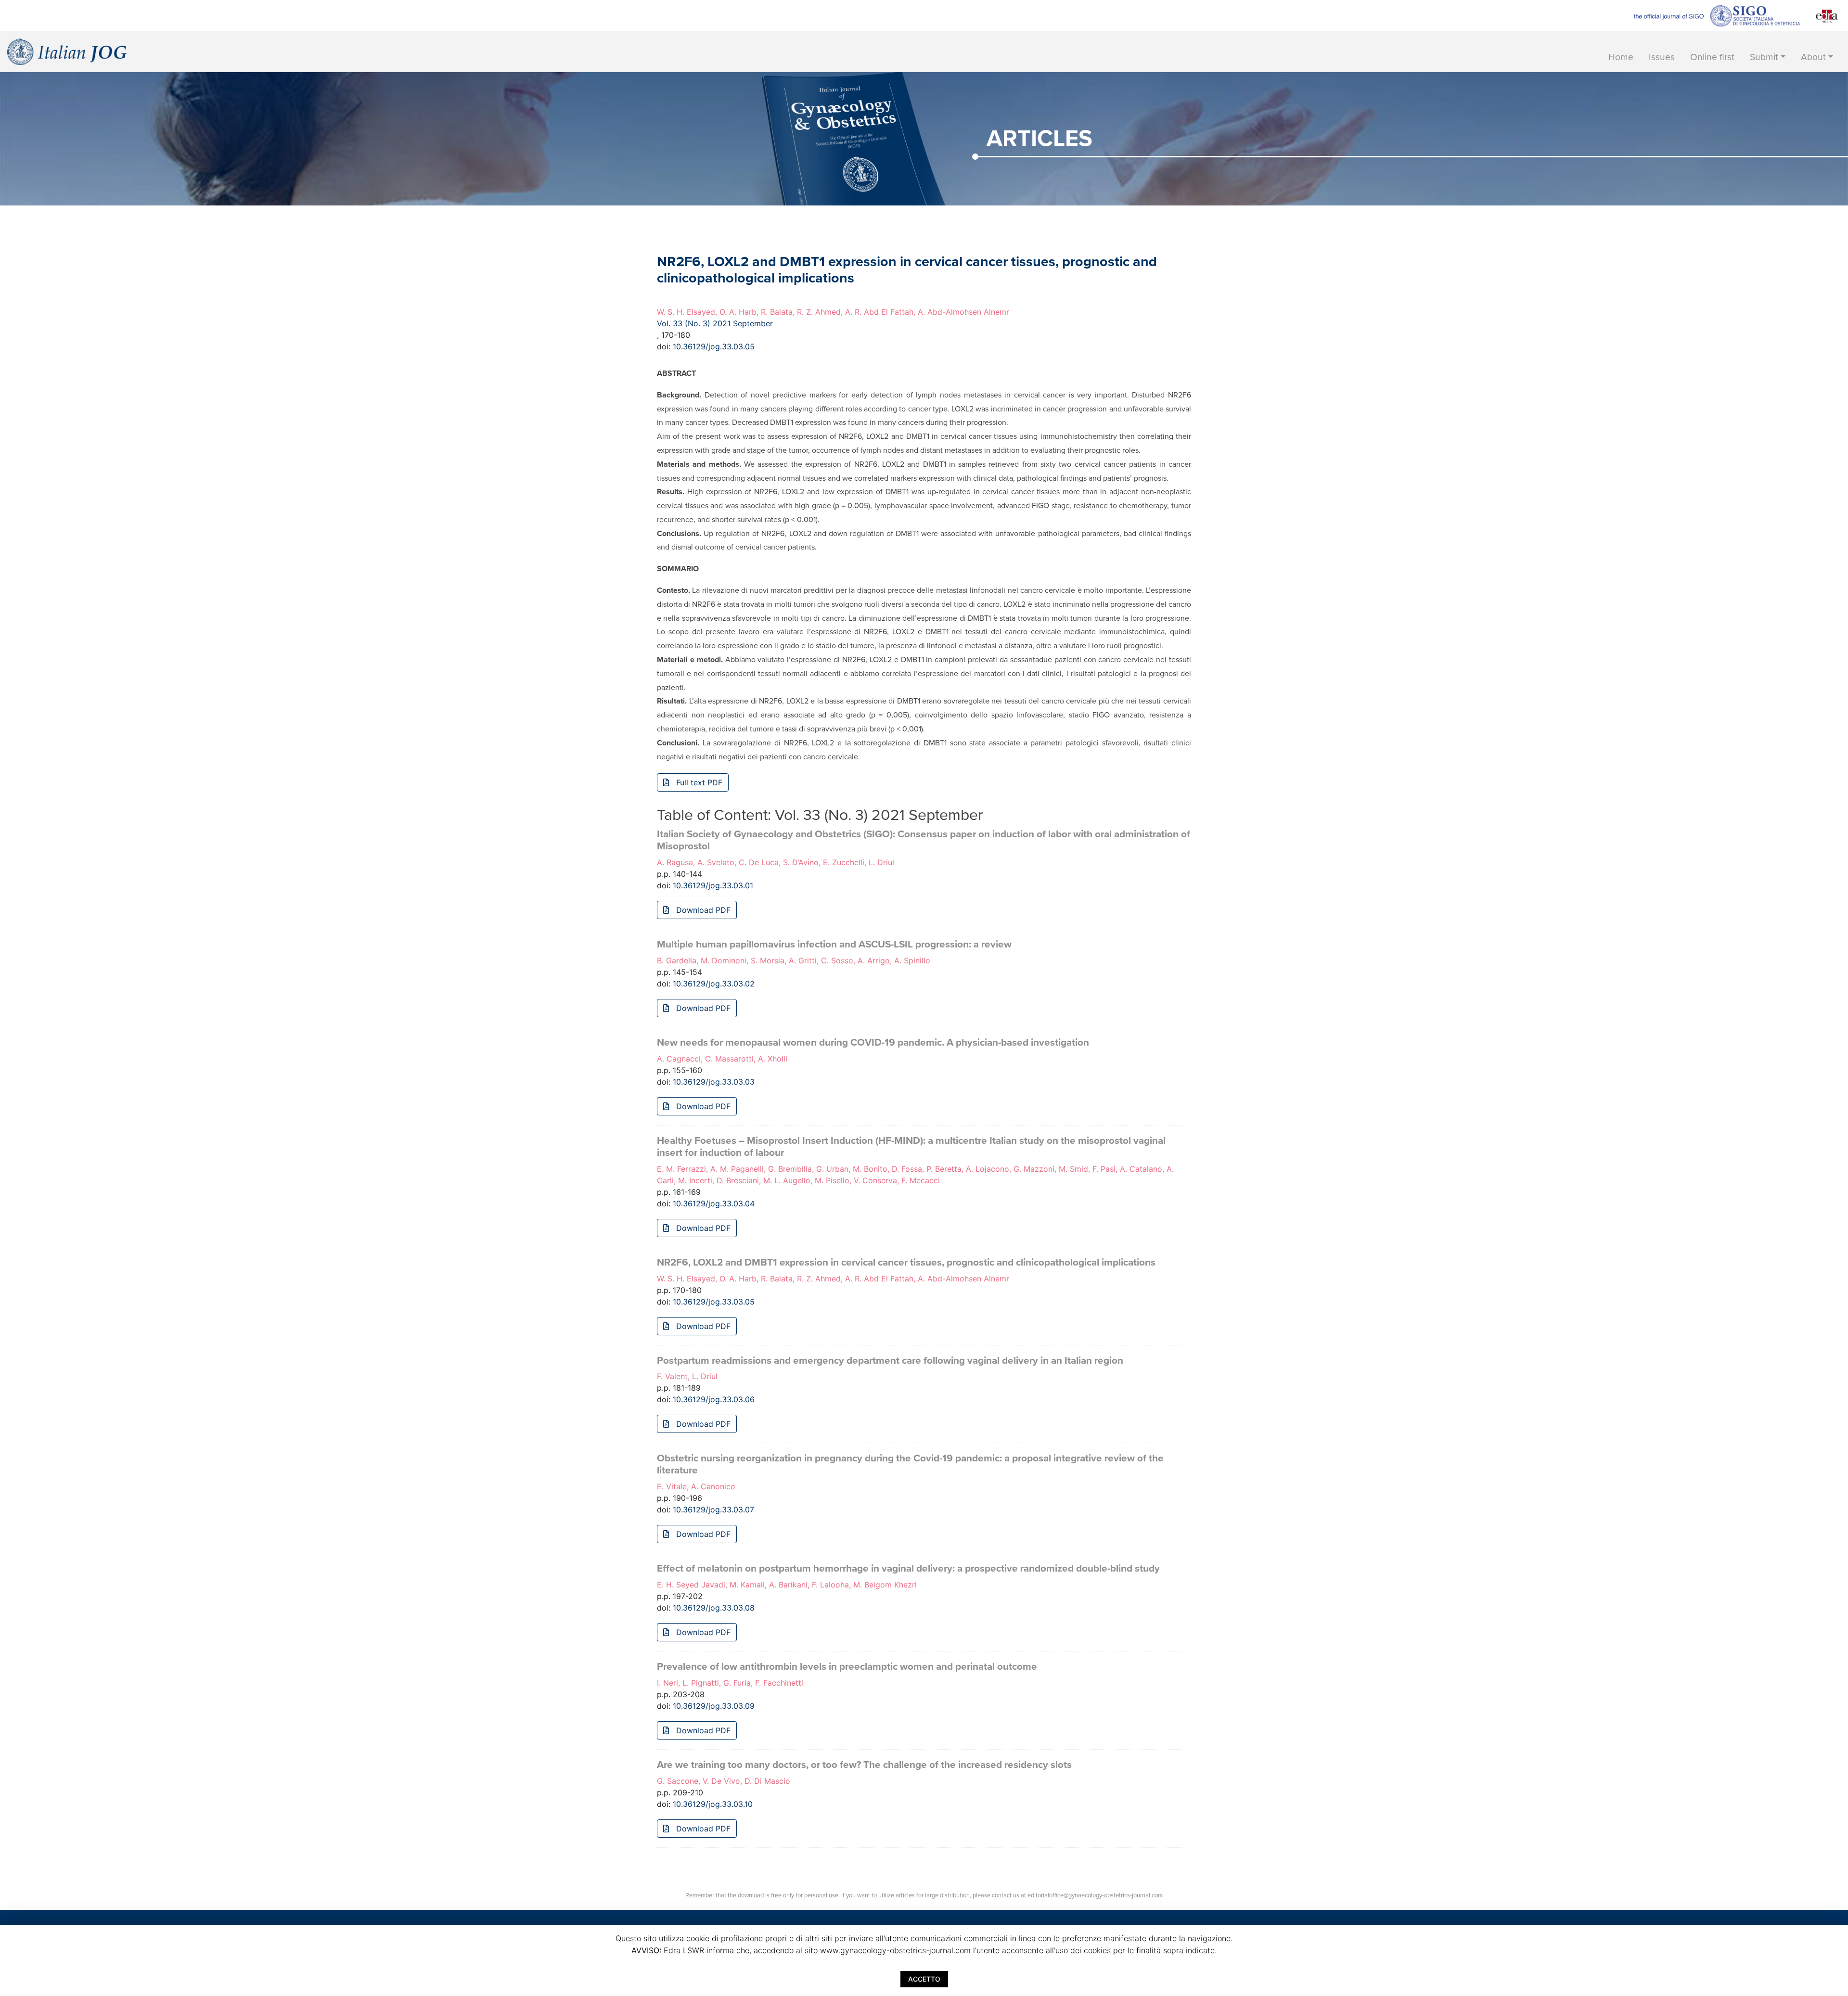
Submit (1764, 57)
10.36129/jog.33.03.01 (713, 885)
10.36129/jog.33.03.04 (714, 1203)
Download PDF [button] (702, 910)
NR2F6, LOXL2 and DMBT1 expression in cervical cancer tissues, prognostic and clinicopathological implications (906, 1262)
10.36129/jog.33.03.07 (713, 1510)
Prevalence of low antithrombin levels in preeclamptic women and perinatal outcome (847, 1667)
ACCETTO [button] (924, 1979)
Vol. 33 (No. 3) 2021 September (715, 323)
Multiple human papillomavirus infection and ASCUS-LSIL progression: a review (834, 944)
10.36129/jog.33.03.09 (714, 1706)
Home (1621, 57)
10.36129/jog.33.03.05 (714, 346)
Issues (1662, 57)
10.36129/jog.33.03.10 (713, 1804)
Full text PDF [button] (698, 782)
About (1813, 57)
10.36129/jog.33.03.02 (714, 984)
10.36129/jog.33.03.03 (714, 1082)
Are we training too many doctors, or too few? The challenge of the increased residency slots (864, 1765)
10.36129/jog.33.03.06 (714, 1399)
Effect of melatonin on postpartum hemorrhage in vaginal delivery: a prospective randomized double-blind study (908, 1568)
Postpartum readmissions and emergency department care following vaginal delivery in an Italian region (890, 1361)
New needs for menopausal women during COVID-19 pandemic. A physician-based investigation (873, 1043)
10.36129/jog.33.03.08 (714, 1608)
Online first (1712, 57)
